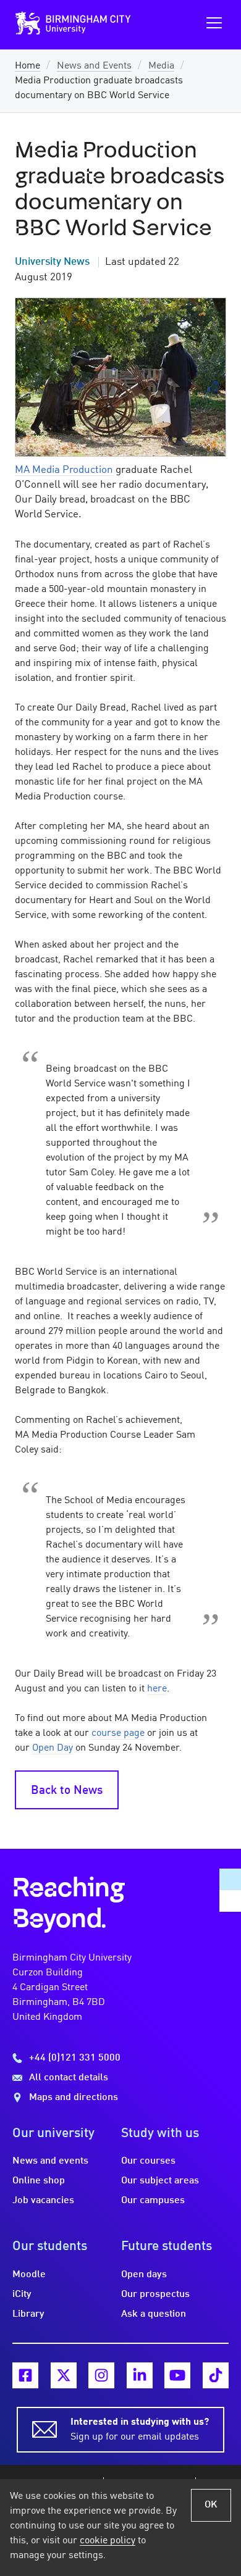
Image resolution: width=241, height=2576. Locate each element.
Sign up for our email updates (140, 2430)
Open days (144, 2275)
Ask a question (154, 2314)
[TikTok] (216, 2375)
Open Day (53, 1748)
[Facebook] (25, 2375)
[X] (64, 2375)
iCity (22, 2295)
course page (118, 1733)
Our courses (148, 2161)
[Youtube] (177, 2375)
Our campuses (153, 2201)
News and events (50, 2161)
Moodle (29, 2275)
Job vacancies (43, 2201)
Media (161, 66)
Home (27, 66)
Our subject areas (160, 2181)
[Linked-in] (140, 2375)
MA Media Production (64, 470)
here (157, 1689)
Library (28, 2314)
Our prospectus (155, 2295)
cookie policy (108, 2541)
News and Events (94, 66)
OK (211, 2505)
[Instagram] (101, 2375)
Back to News (67, 1791)
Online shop (39, 2181)
